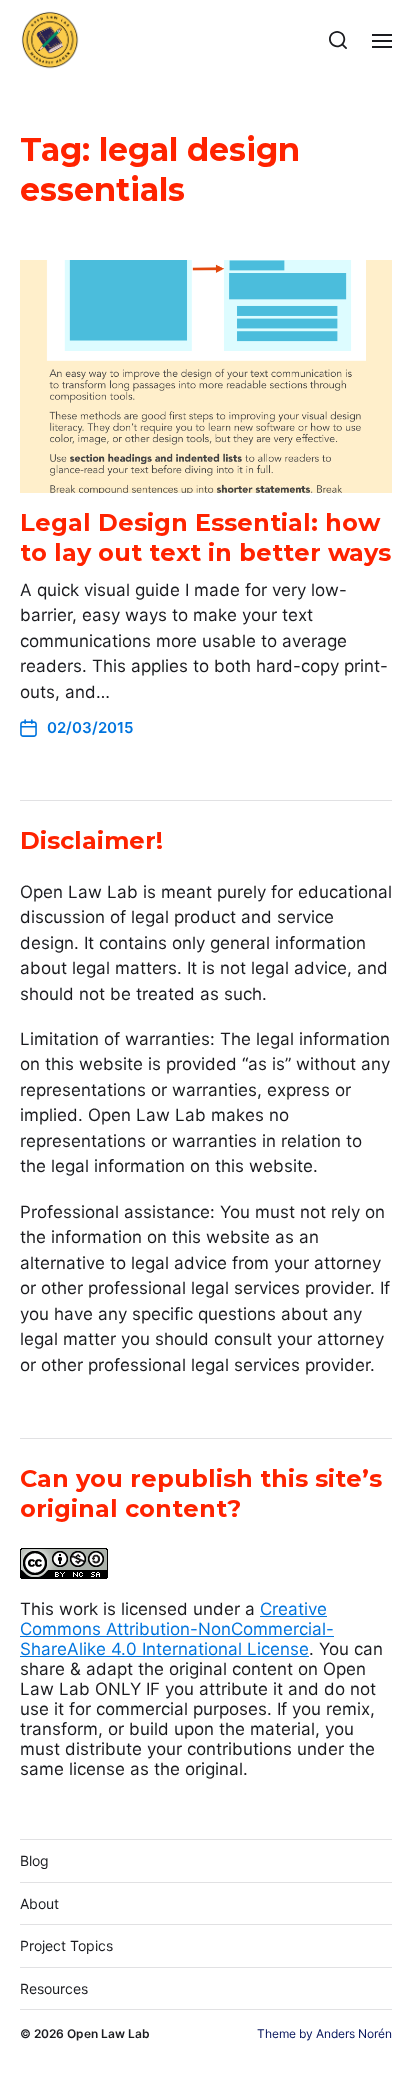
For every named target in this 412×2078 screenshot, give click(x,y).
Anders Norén (354, 2033)
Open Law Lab (108, 2033)
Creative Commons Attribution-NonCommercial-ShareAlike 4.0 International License (177, 1629)
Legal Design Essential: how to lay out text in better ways (205, 537)
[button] (338, 40)
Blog (34, 1860)
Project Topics (66, 1945)
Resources (54, 1988)
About (39, 1903)
